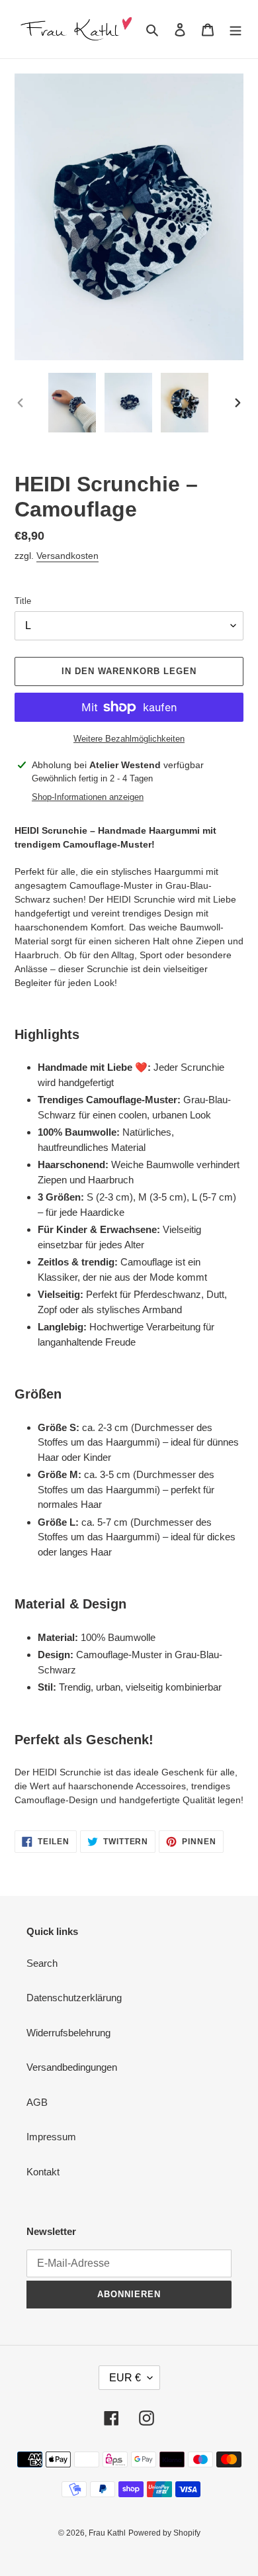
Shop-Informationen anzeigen (88, 797)
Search (42, 1963)
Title (23, 601)
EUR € (125, 2378)
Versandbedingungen (72, 2067)
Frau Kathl (107, 2533)
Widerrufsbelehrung (68, 2033)
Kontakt (43, 2172)
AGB (37, 2102)
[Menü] (236, 29)
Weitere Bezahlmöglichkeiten (129, 739)
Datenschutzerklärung (74, 1998)
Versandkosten (67, 556)
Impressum (51, 2137)
